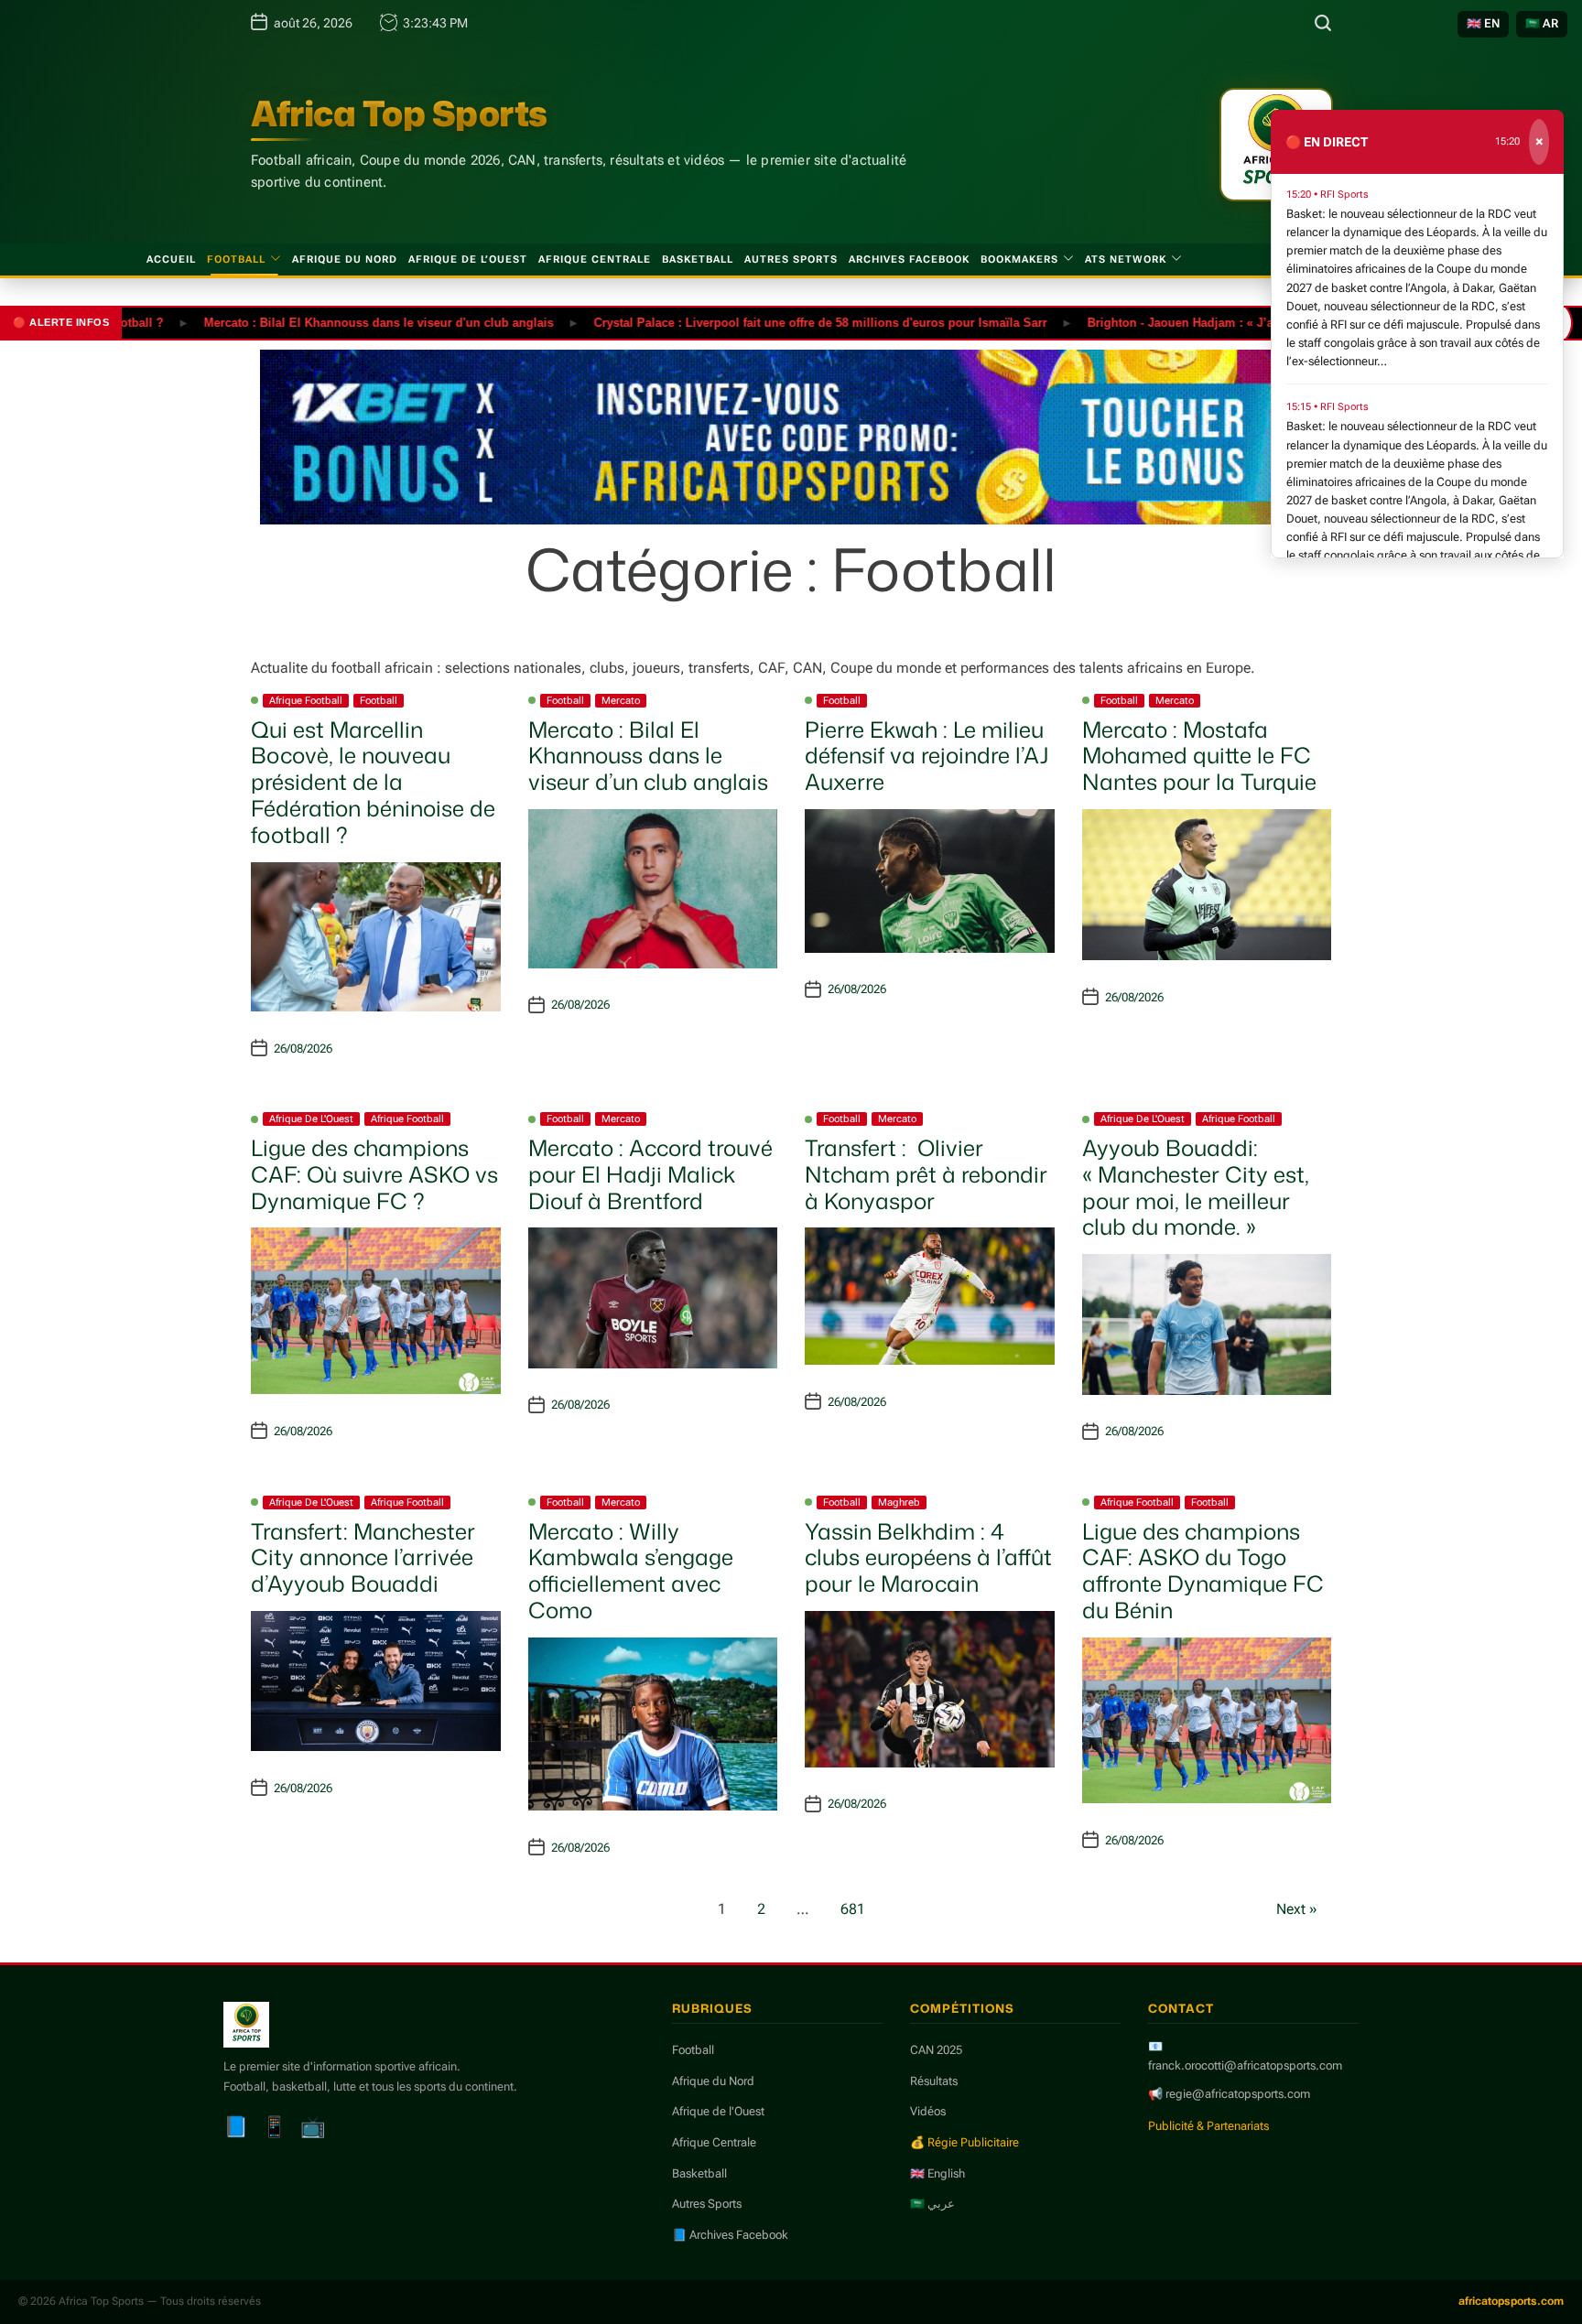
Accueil (171, 259)
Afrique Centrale (595, 259)
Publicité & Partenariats (1208, 2126)
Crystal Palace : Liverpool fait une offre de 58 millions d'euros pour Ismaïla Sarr (764, 322)
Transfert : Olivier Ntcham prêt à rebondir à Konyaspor (926, 1174)
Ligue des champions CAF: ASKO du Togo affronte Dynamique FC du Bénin (1203, 1571)
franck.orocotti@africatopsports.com (1245, 2065)
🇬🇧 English (937, 2173)
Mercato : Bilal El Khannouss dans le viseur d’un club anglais (648, 756)
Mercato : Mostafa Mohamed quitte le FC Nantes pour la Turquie (1199, 756)
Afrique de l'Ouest (311, 1119)
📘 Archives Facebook (730, 2235)
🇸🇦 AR (1542, 23)
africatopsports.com (1511, 2301)
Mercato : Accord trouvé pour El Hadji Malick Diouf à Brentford (650, 1174)
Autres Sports (791, 259)
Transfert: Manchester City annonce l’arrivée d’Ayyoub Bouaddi (363, 1558)
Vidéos (928, 2111)
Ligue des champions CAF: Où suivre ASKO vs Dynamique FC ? (374, 1174)
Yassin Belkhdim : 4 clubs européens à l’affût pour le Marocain (928, 1558)
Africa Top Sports (399, 113)
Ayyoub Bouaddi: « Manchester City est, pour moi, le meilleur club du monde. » (1196, 1187)
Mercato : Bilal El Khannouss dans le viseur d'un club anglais (322, 322)
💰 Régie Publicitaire (964, 2142)
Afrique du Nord (345, 259)
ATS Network (1126, 259)
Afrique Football (306, 701)
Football (236, 259)
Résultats (934, 2081)
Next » (1297, 1909)
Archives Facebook (909, 259)
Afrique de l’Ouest (468, 259)
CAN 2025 (936, 2050)
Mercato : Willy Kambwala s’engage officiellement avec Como (631, 1571)
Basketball (698, 259)
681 (853, 1909)
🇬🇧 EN (1483, 23)
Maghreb (899, 1502)
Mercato (621, 701)
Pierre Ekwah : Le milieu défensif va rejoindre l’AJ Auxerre (926, 756)
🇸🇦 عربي (932, 2204)
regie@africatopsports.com (1238, 2094)
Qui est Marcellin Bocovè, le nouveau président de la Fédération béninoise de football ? (373, 782)
